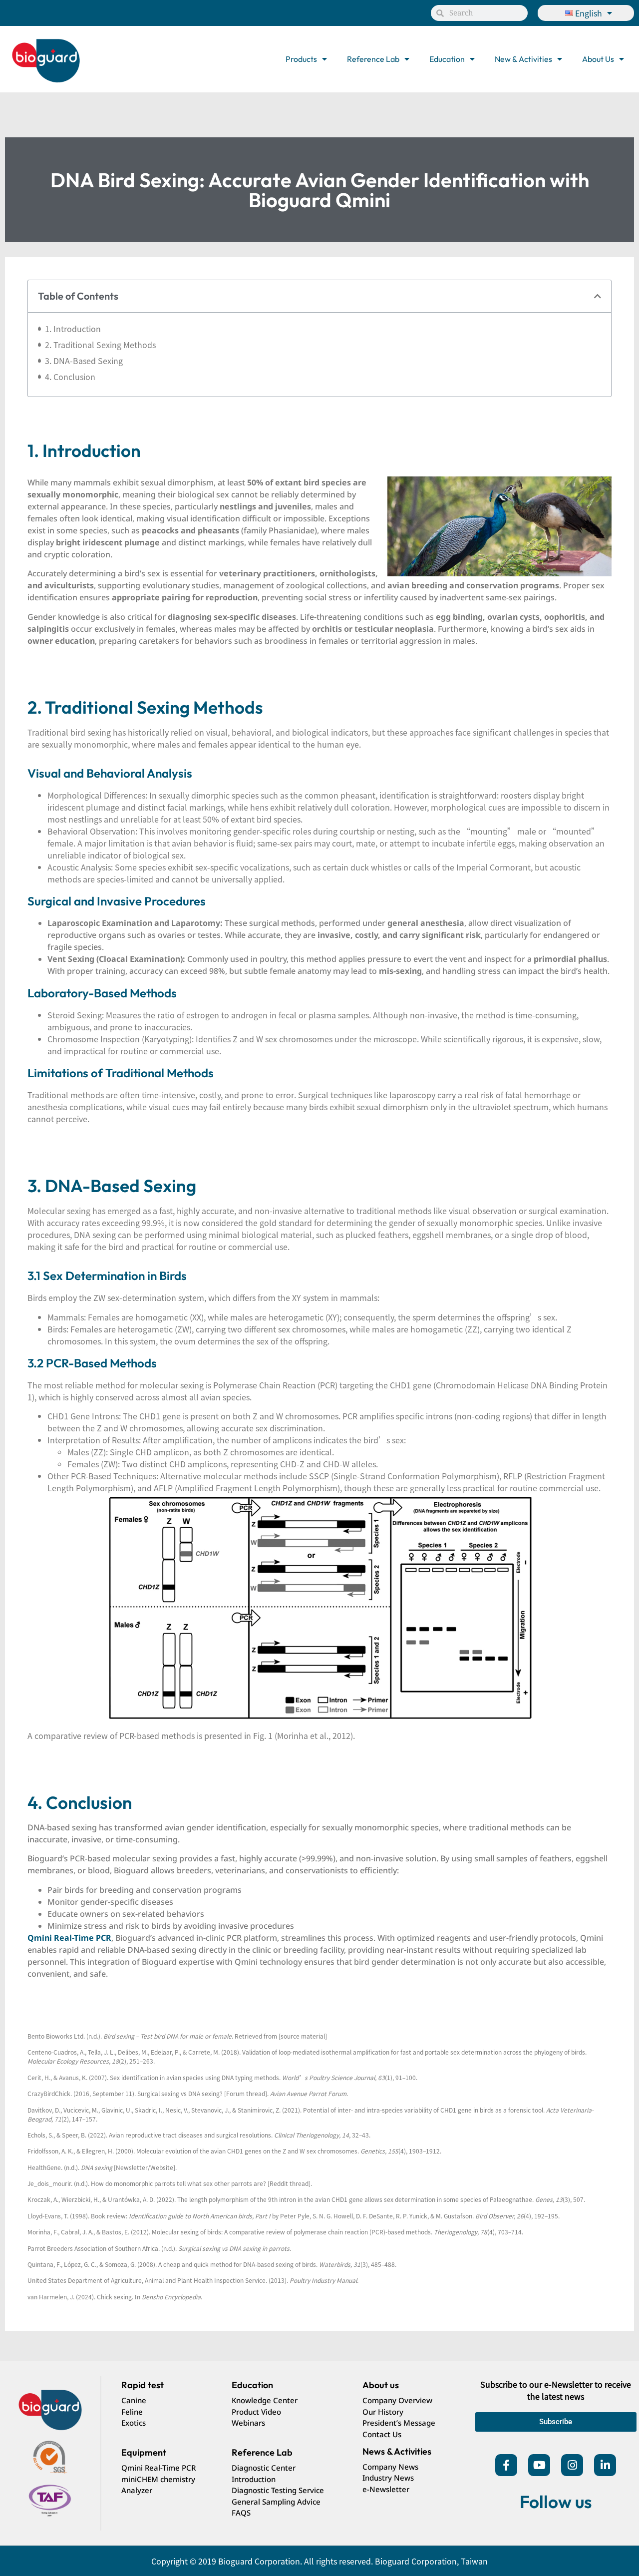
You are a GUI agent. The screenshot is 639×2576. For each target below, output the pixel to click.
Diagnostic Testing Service (278, 2490)
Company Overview (397, 2400)
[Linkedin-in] (605, 2465)
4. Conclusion (70, 377)
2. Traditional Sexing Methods (100, 345)
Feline (132, 2412)
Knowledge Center (265, 2400)
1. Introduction (73, 329)
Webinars (248, 2423)
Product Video (256, 2412)
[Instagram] (572, 2465)
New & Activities (523, 59)
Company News (390, 2467)
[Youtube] (539, 2465)
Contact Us (382, 2434)
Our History (383, 2412)
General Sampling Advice (276, 2502)
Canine (134, 2400)
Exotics (134, 2423)
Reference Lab (373, 59)
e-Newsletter (386, 2489)
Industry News (388, 2478)
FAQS (241, 2513)
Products (301, 59)
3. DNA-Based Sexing (84, 361)
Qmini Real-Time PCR (159, 2468)
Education (447, 59)
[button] (598, 296)
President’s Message (399, 2423)
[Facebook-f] (506, 2465)
